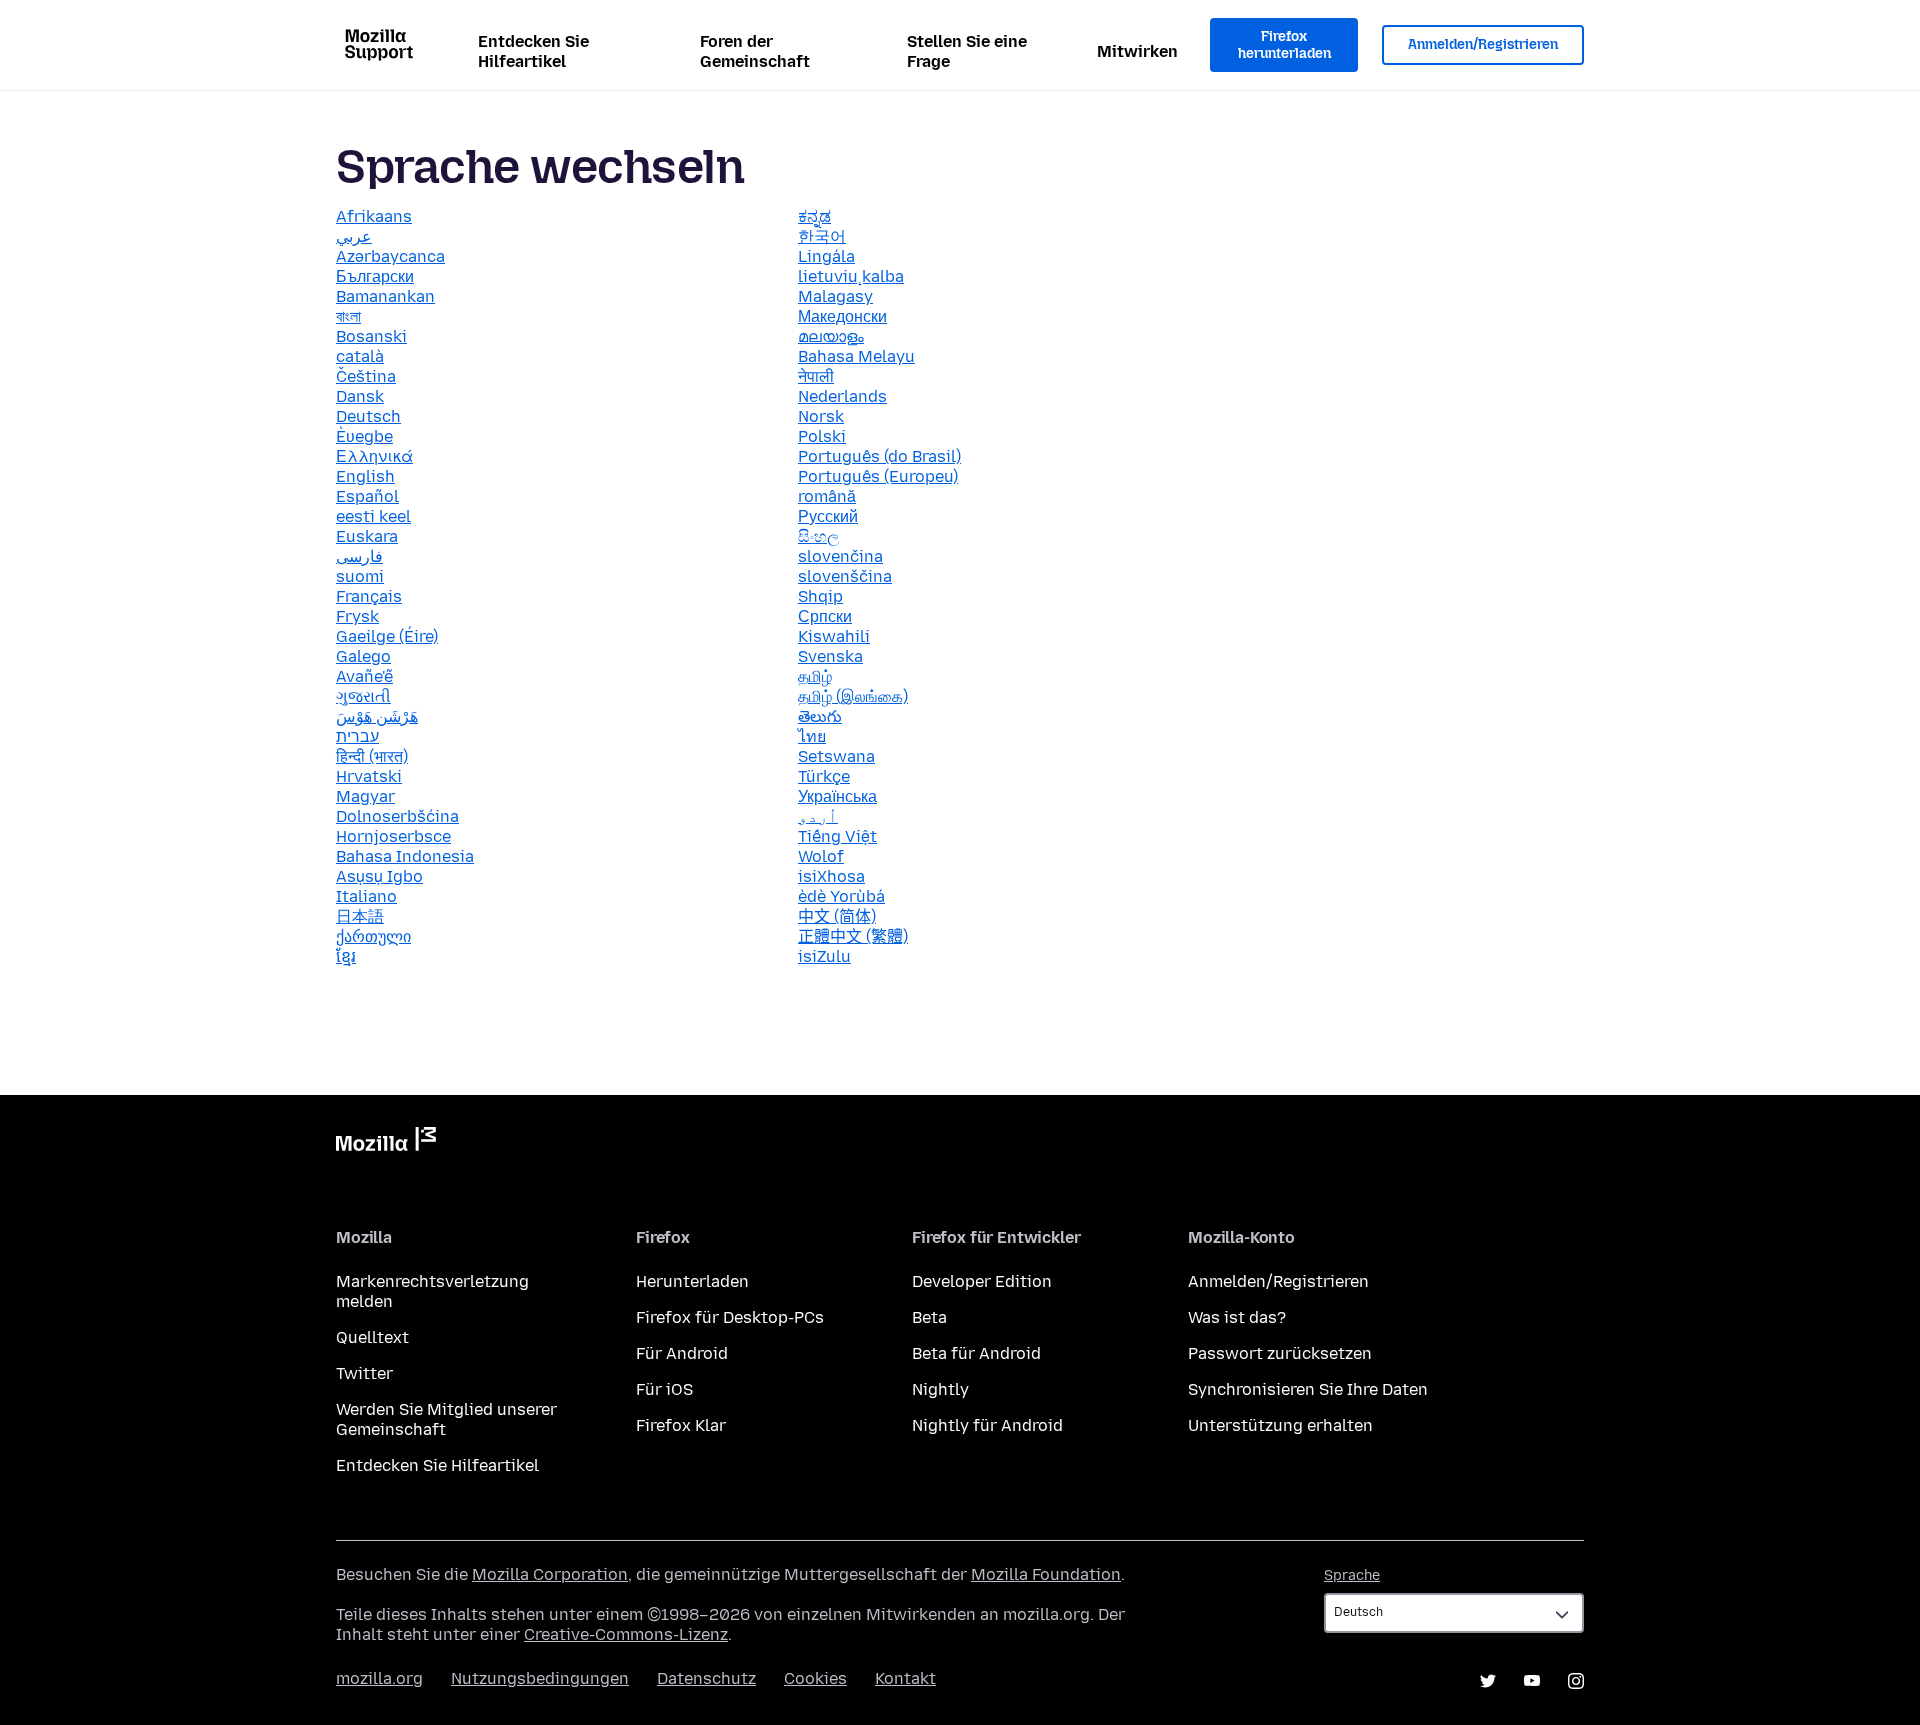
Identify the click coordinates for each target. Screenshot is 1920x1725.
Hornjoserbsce (393, 836)
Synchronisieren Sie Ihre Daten (1308, 1389)
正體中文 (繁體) (853, 936)
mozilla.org (379, 1678)
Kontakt (905, 1678)
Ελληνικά (374, 456)
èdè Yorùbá (841, 896)
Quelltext (372, 1337)
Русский (828, 516)
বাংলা (348, 316)
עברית (357, 736)
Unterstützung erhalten (1280, 1425)
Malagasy (835, 296)
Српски (825, 616)
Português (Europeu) (878, 476)
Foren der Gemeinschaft (755, 51)
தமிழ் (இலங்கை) (853, 696)
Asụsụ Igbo (379, 876)
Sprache (1352, 1575)
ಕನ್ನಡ (814, 216)
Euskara (367, 536)
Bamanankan (385, 296)
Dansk (360, 396)
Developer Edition (982, 1281)
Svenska (830, 656)
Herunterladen (692, 1281)
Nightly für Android (987, 1425)
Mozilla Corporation (550, 1574)
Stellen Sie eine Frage (967, 51)
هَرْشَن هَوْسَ (377, 716)
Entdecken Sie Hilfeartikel (533, 51)
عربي (354, 236)
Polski (822, 436)
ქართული (373, 936)
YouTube (1532, 1681)
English (365, 476)
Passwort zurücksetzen (1280, 1353)
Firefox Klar (681, 1425)
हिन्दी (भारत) (372, 756)
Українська (837, 796)
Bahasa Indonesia (405, 856)
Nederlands (842, 396)
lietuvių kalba (851, 276)
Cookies (815, 1678)
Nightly (940, 1389)
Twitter (364, 1373)
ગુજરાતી (363, 696)
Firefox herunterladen (1284, 45)
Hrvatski (369, 776)
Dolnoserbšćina (397, 816)
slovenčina (840, 556)
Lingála (826, 256)
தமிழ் (815, 676)
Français (369, 596)
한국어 (822, 236)
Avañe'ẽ (364, 676)
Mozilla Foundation (1046, 1574)
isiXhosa (831, 876)
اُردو (818, 816)
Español (367, 496)
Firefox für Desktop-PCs (730, 1317)
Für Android (682, 1353)
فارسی (359, 556)
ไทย (812, 736)
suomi (360, 576)
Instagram (1576, 1681)
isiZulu (824, 956)
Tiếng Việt (837, 836)
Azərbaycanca (390, 256)
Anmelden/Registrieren (1483, 44)
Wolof (821, 856)
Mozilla (386, 1143)
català (360, 356)
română (827, 496)
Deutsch (368, 416)
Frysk (357, 616)
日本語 (360, 916)
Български (375, 276)
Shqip (820, 596)
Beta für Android (976, 1353)
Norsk (821, 416)
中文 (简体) (837, 916)
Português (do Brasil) (879, 456)
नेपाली (816, 376)
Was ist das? (1237, 1317)
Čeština (366, 376)
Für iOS (664, 1389)
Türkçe (824, 776)
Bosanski (371, 336)
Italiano (366, 896)
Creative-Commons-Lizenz (626, 1634)
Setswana (836, 756)
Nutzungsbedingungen (540, 1678)
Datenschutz (706, 1678)
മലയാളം (831, 336)
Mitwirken (1137, 51)
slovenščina (845, 576)
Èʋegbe (364, 436)
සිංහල (818, 536)
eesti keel (373, 516)
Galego (363, 656)
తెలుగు (820, 716)
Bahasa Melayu (856, 356)
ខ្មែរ (346, 956)
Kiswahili (834, 636)
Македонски (842, 316)
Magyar (365, 796)
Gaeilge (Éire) (387, 636)
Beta (929, 1317)
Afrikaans (374, 216)
